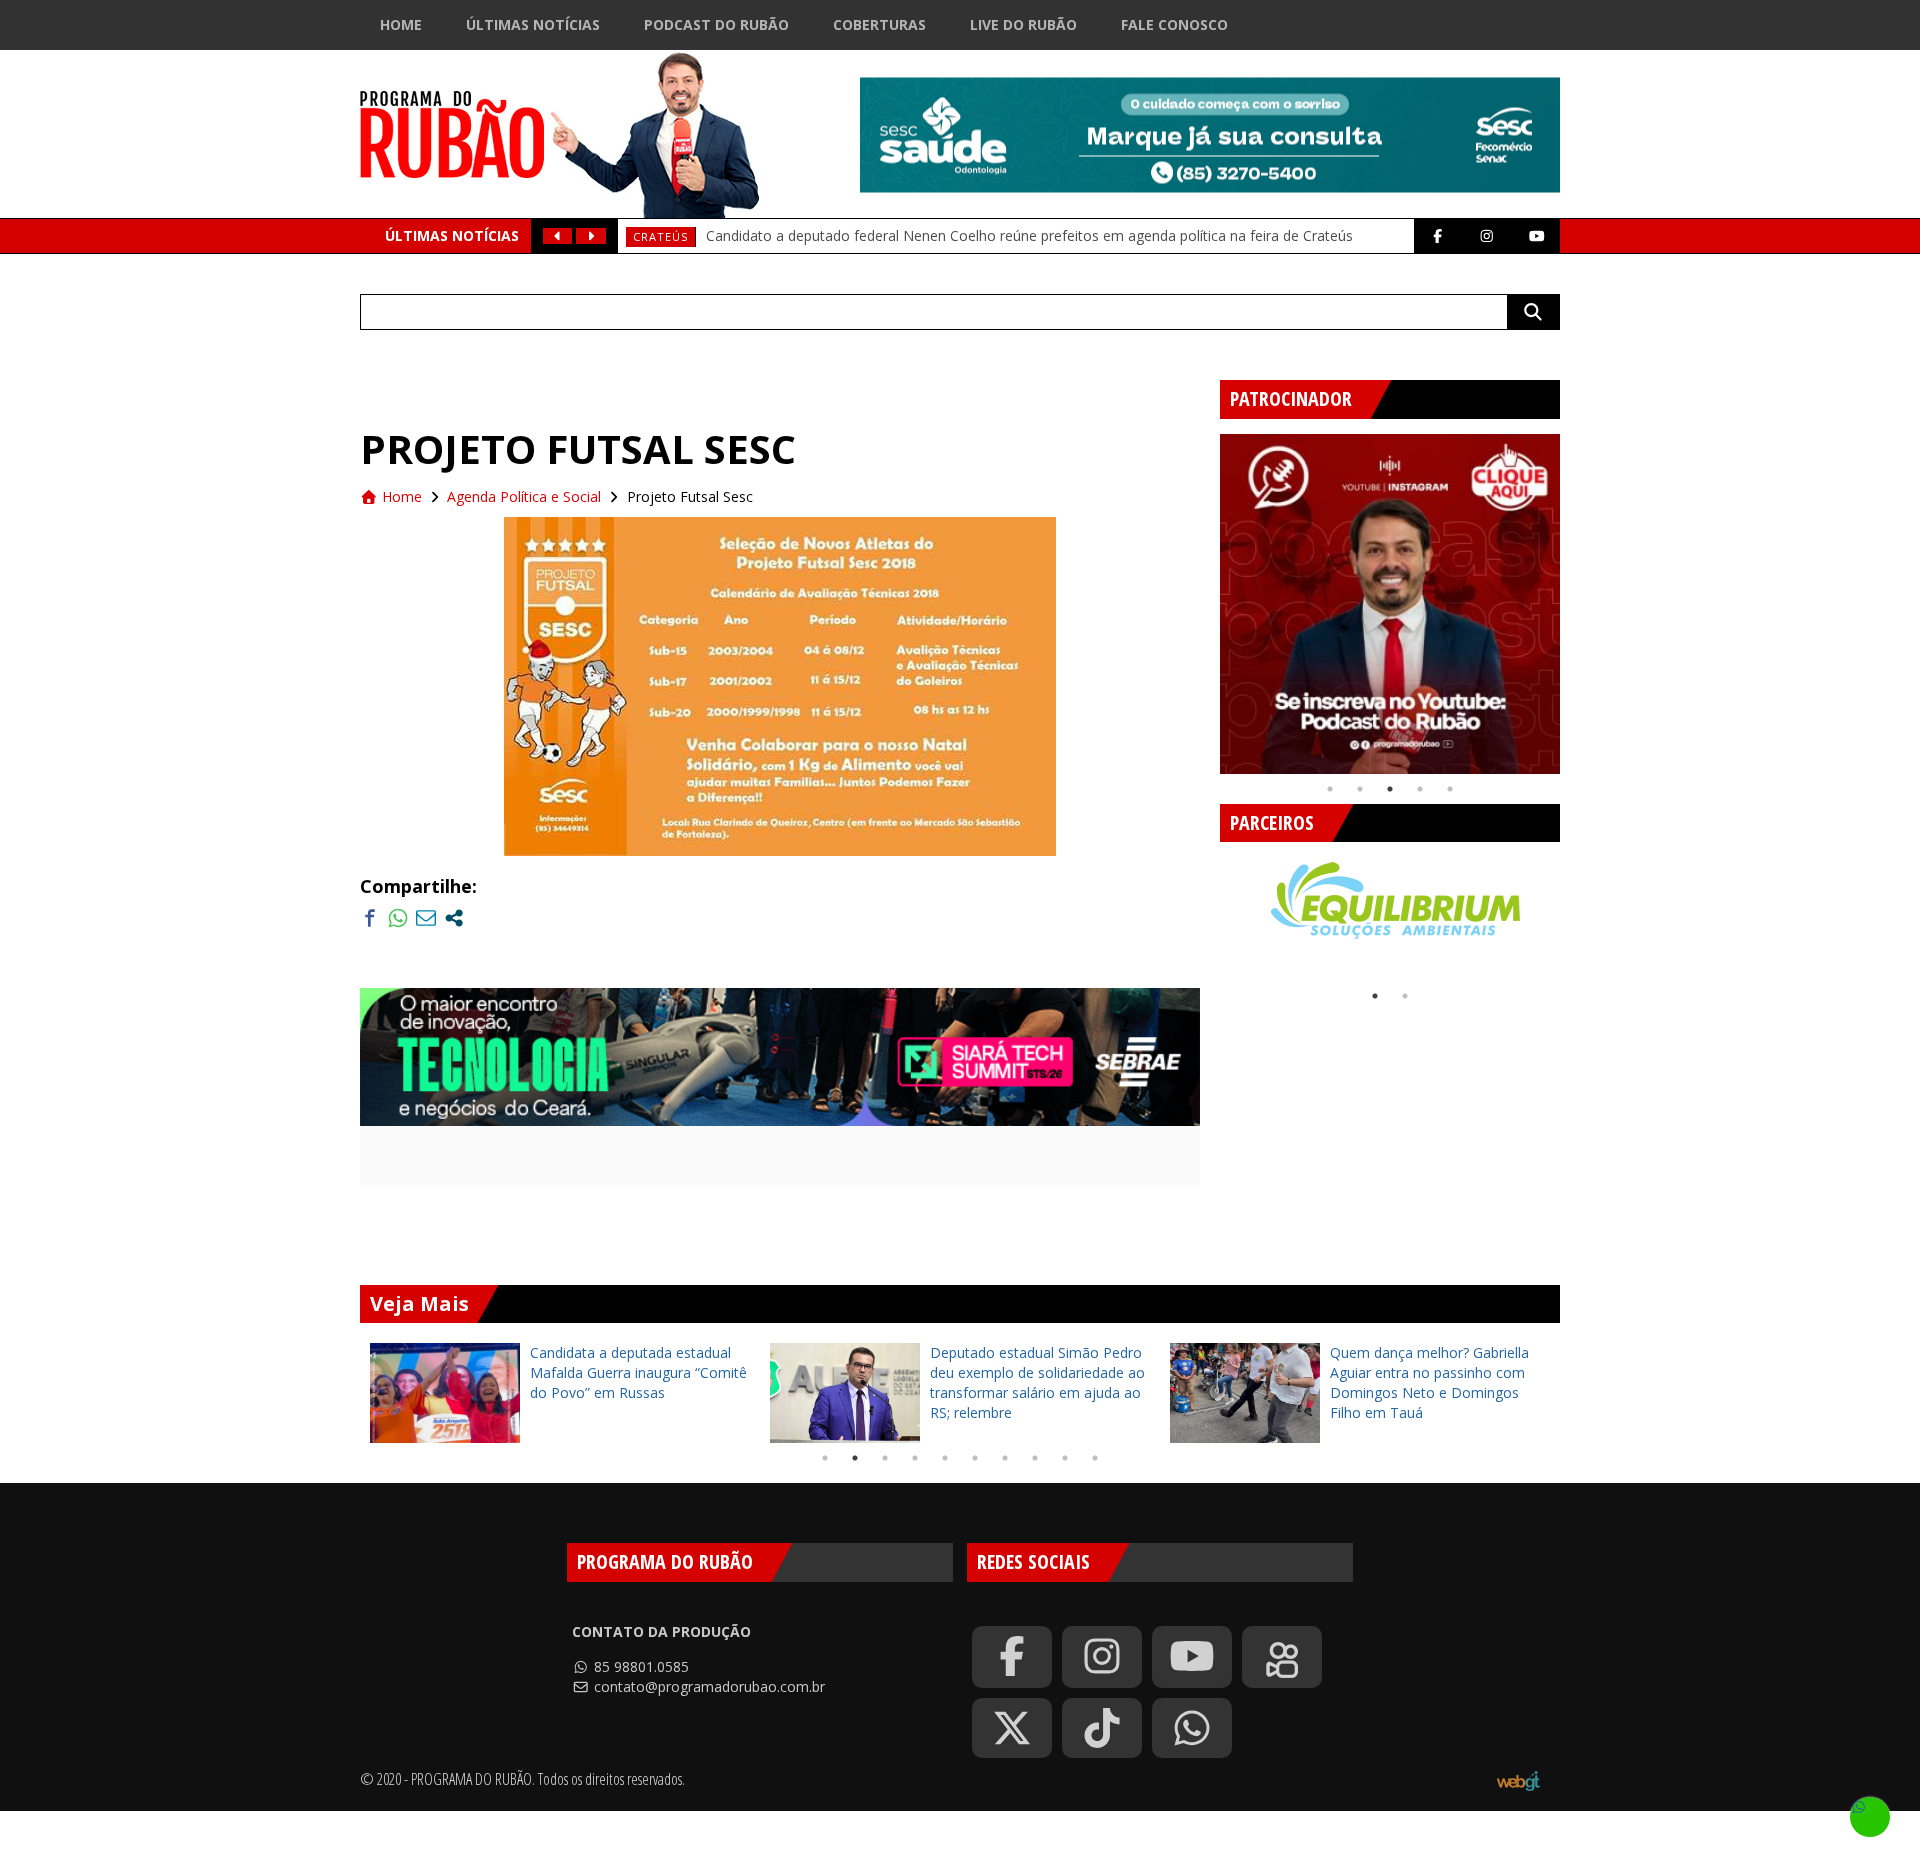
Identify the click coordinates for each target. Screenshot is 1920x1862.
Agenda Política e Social (524, 496)
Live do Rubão (1023, 24)
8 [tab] (1035, 1458)
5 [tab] (1450, 789)
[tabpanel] (1390, 604)
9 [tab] (1065, 1458)
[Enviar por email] (426, 918)
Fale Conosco (1174, 24)
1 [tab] (1330, 789)
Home (401, 24)
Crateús (660, 236)
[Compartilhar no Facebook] (370, 918)
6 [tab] (975, 1458)
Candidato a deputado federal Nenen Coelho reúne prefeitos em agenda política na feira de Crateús (1029, 235)
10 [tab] (1095, 1458)
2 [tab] (1360, 789)
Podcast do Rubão (716, 24)
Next (1575, 596)
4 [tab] (1420, 789)
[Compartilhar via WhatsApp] (398, 918)
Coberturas (879, 24)
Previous (1205, 596)
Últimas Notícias (533, 24)
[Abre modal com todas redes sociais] (454, 918)
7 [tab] (1005, 1458)
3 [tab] (1390, 789)
